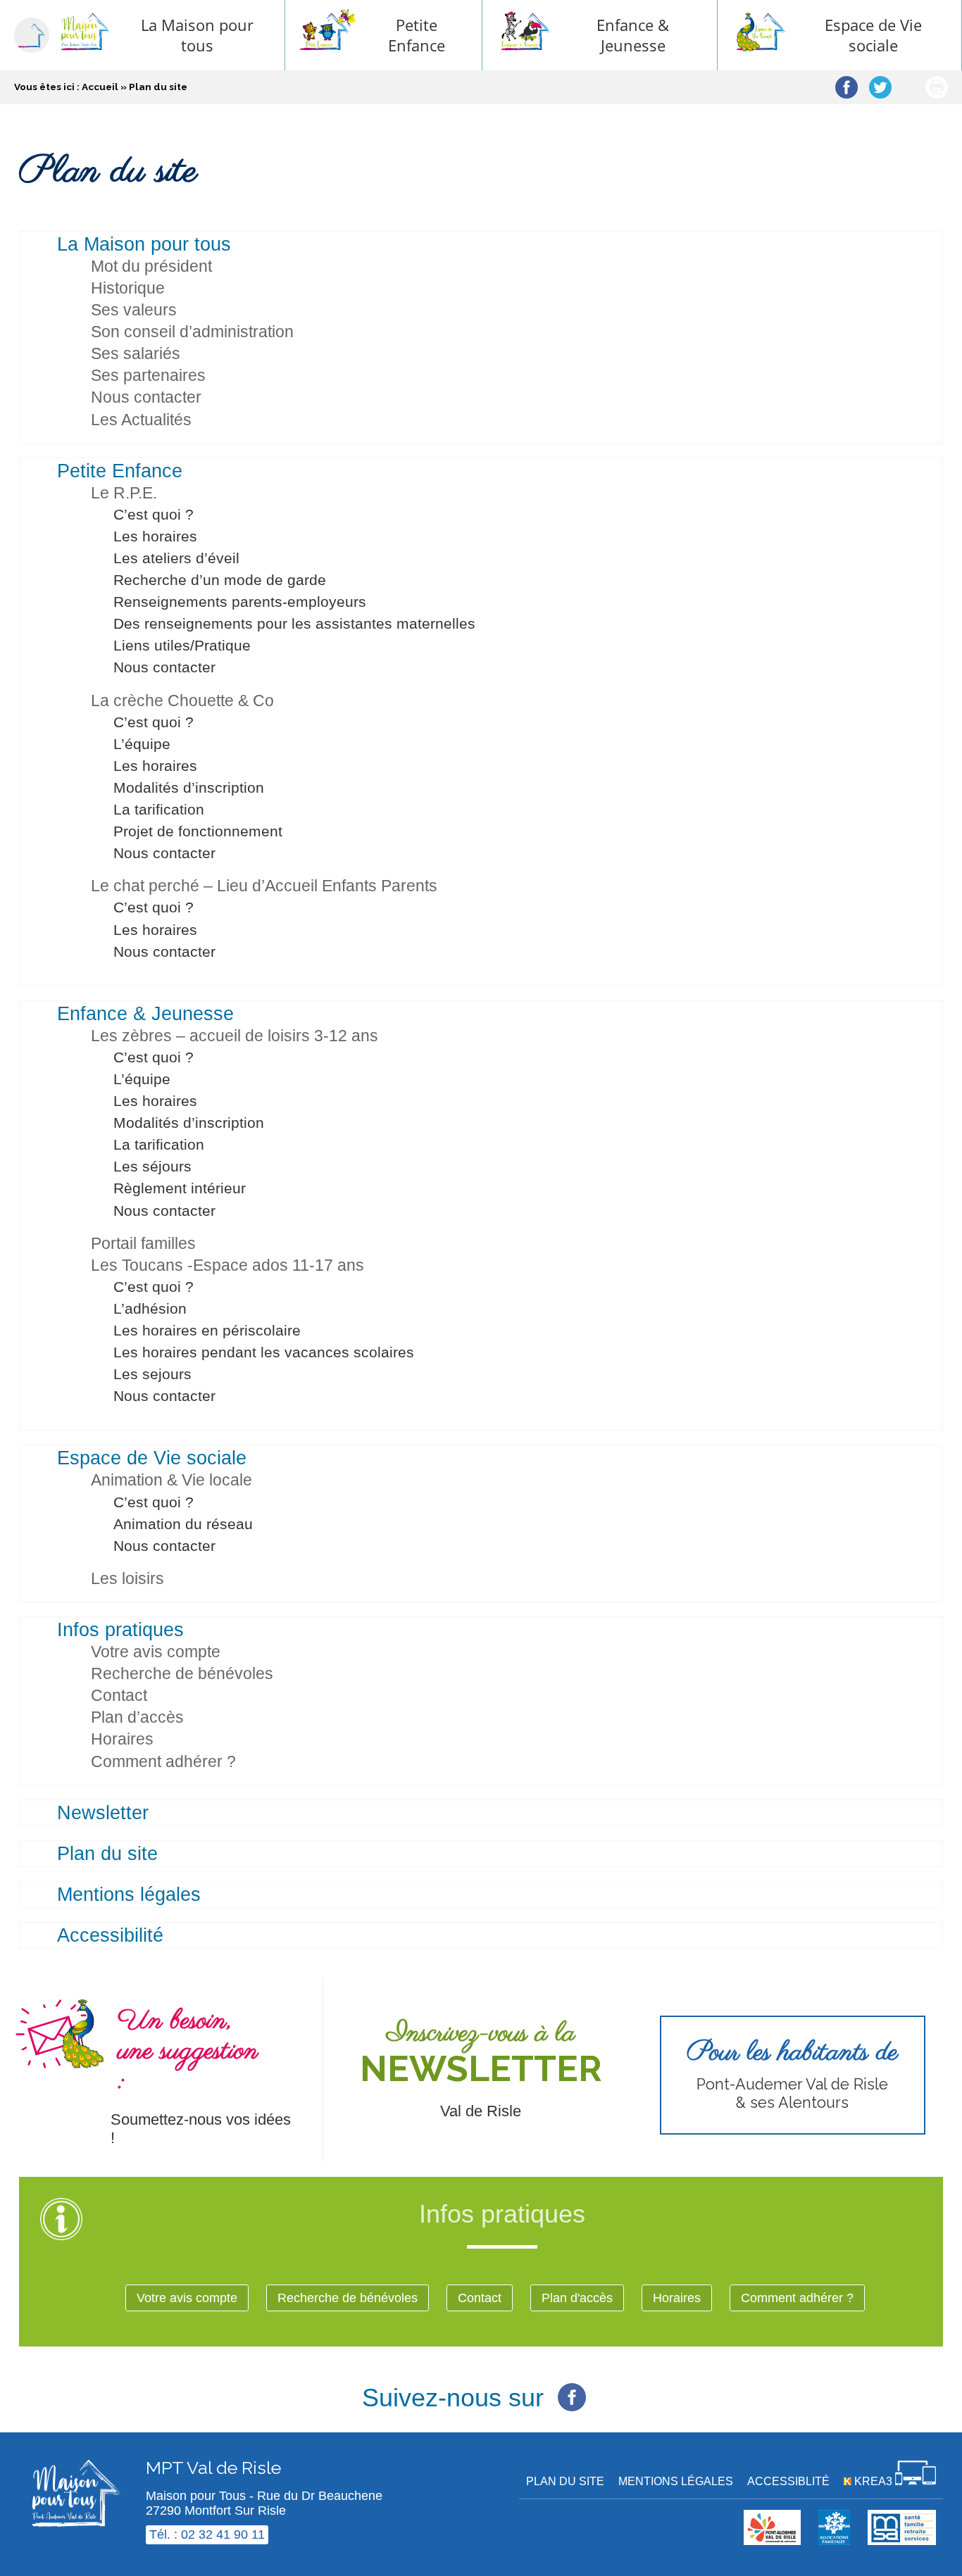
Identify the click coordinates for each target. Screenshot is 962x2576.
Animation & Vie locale (171, 1480)
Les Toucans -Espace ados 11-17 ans (227, 1265)
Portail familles (143, 1243)
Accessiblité (788, 2481)
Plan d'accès (577, 2298)
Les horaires (155, 536)
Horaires (122, 1739)
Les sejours (152, 1374)
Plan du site (107, 1854)
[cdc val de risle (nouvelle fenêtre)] (772, 2541)
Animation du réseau (183, 1524)
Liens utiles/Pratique (182, 645)
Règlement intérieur (180, 1188)
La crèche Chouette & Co (182, 700)
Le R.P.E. (124, 493)
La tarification (159, 809)
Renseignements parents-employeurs (240, 602)
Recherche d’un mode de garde (220, 580)
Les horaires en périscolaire (207, 1330)
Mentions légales (129, 1895)
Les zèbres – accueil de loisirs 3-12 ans (235, 1036)
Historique (128, 288)
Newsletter (103, 1813)
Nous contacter (146, 397)
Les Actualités (141, 420)
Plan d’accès (137, 1717)
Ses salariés (136, 353)
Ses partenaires (148, 375)
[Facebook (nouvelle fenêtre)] (572, 2389)
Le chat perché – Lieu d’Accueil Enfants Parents (264, 886)
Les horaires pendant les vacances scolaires (264, 1352)
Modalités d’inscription (189, 787)
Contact (119, 1695)
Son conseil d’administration (192, 332)
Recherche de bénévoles (182, 1673)
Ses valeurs (134, 310)
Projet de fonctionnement (198, 831)
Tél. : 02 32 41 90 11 (207, 2534)
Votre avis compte (156, 1652)
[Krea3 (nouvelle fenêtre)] (834, 2541)
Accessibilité (110, 1935)
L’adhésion (150, 1308)
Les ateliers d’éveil (176, 558)
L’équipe (142, 744)
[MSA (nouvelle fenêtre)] (902, 2541)
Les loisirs (127, 1578)
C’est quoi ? (154, 514)
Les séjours (152, 1166)
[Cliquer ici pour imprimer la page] (937, 87)
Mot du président (151, 266)
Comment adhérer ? (163, 1761)
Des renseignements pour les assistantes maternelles (294, 623)
